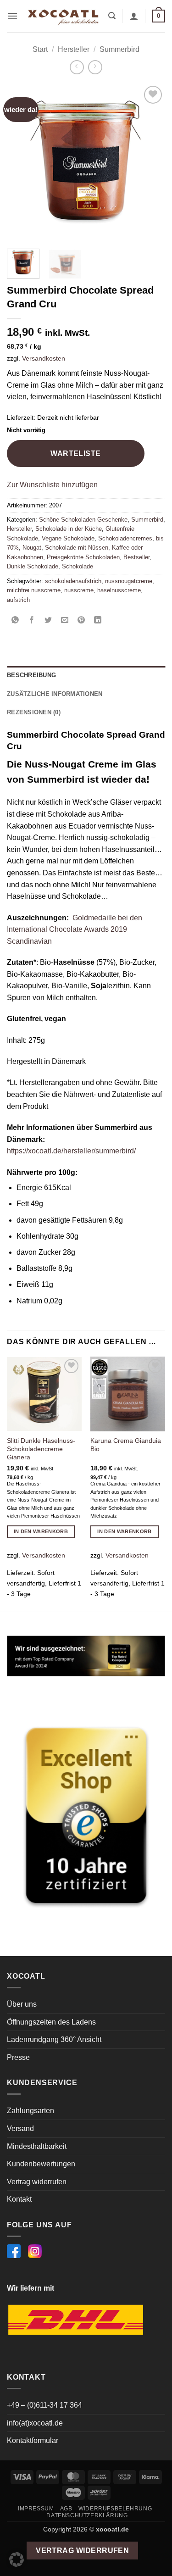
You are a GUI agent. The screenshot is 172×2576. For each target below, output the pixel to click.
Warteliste (76, 453)
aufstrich (18, 600)
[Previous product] (95, 67)
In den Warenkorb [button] (41, 1531)
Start (40, 49)
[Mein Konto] (134, 16)
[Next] (150, 163)
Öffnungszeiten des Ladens (51, 2022)
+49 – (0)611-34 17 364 (44, 2405)
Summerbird (119, 49)
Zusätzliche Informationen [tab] (55, 694)
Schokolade (78, 566)
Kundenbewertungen (41, 2164)
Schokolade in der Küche (69, 529)
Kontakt (19, 2199)
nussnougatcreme (129, 581)
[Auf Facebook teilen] (32, 620)
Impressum (36, 2509)
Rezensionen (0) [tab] (34, 712)
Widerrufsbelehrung (115, 2509)
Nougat (32, 548)
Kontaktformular (33, 2440)
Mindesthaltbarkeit (37, 2146)
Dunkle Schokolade (33, 566)
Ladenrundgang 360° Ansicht (54, 2039)
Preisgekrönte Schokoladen (83, 557)
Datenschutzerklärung (87, 2515)
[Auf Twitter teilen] (48, 620)
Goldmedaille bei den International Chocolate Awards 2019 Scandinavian (75, 929)
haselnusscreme (119, 590)
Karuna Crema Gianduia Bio (126, 1445)
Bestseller (136, 557)
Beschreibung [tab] (31, 675)
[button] (12, 16)
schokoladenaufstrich (73, 581)
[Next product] (77, 67)
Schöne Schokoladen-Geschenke (83, 520)
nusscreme (79, 590)
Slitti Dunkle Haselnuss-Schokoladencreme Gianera (41, 1449)
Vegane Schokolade (68, 538)
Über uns (22, 2004)
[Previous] (22, 163)
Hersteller (74, 49)
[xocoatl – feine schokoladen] (63, 16)
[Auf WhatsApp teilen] (15, 620)
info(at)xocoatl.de (35, 2423)
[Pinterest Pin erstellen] (81, 620)
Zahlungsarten (31, 2111)
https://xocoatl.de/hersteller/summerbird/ (71, 1151)
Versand (20, 2128)
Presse (18, 2057)
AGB (66, 2509)
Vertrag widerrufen (37, 2182)
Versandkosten (44, 358)
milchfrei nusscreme (34, 590)
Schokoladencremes (125, 538)
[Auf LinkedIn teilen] (98, 620)
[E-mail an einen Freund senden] (65, 620)
